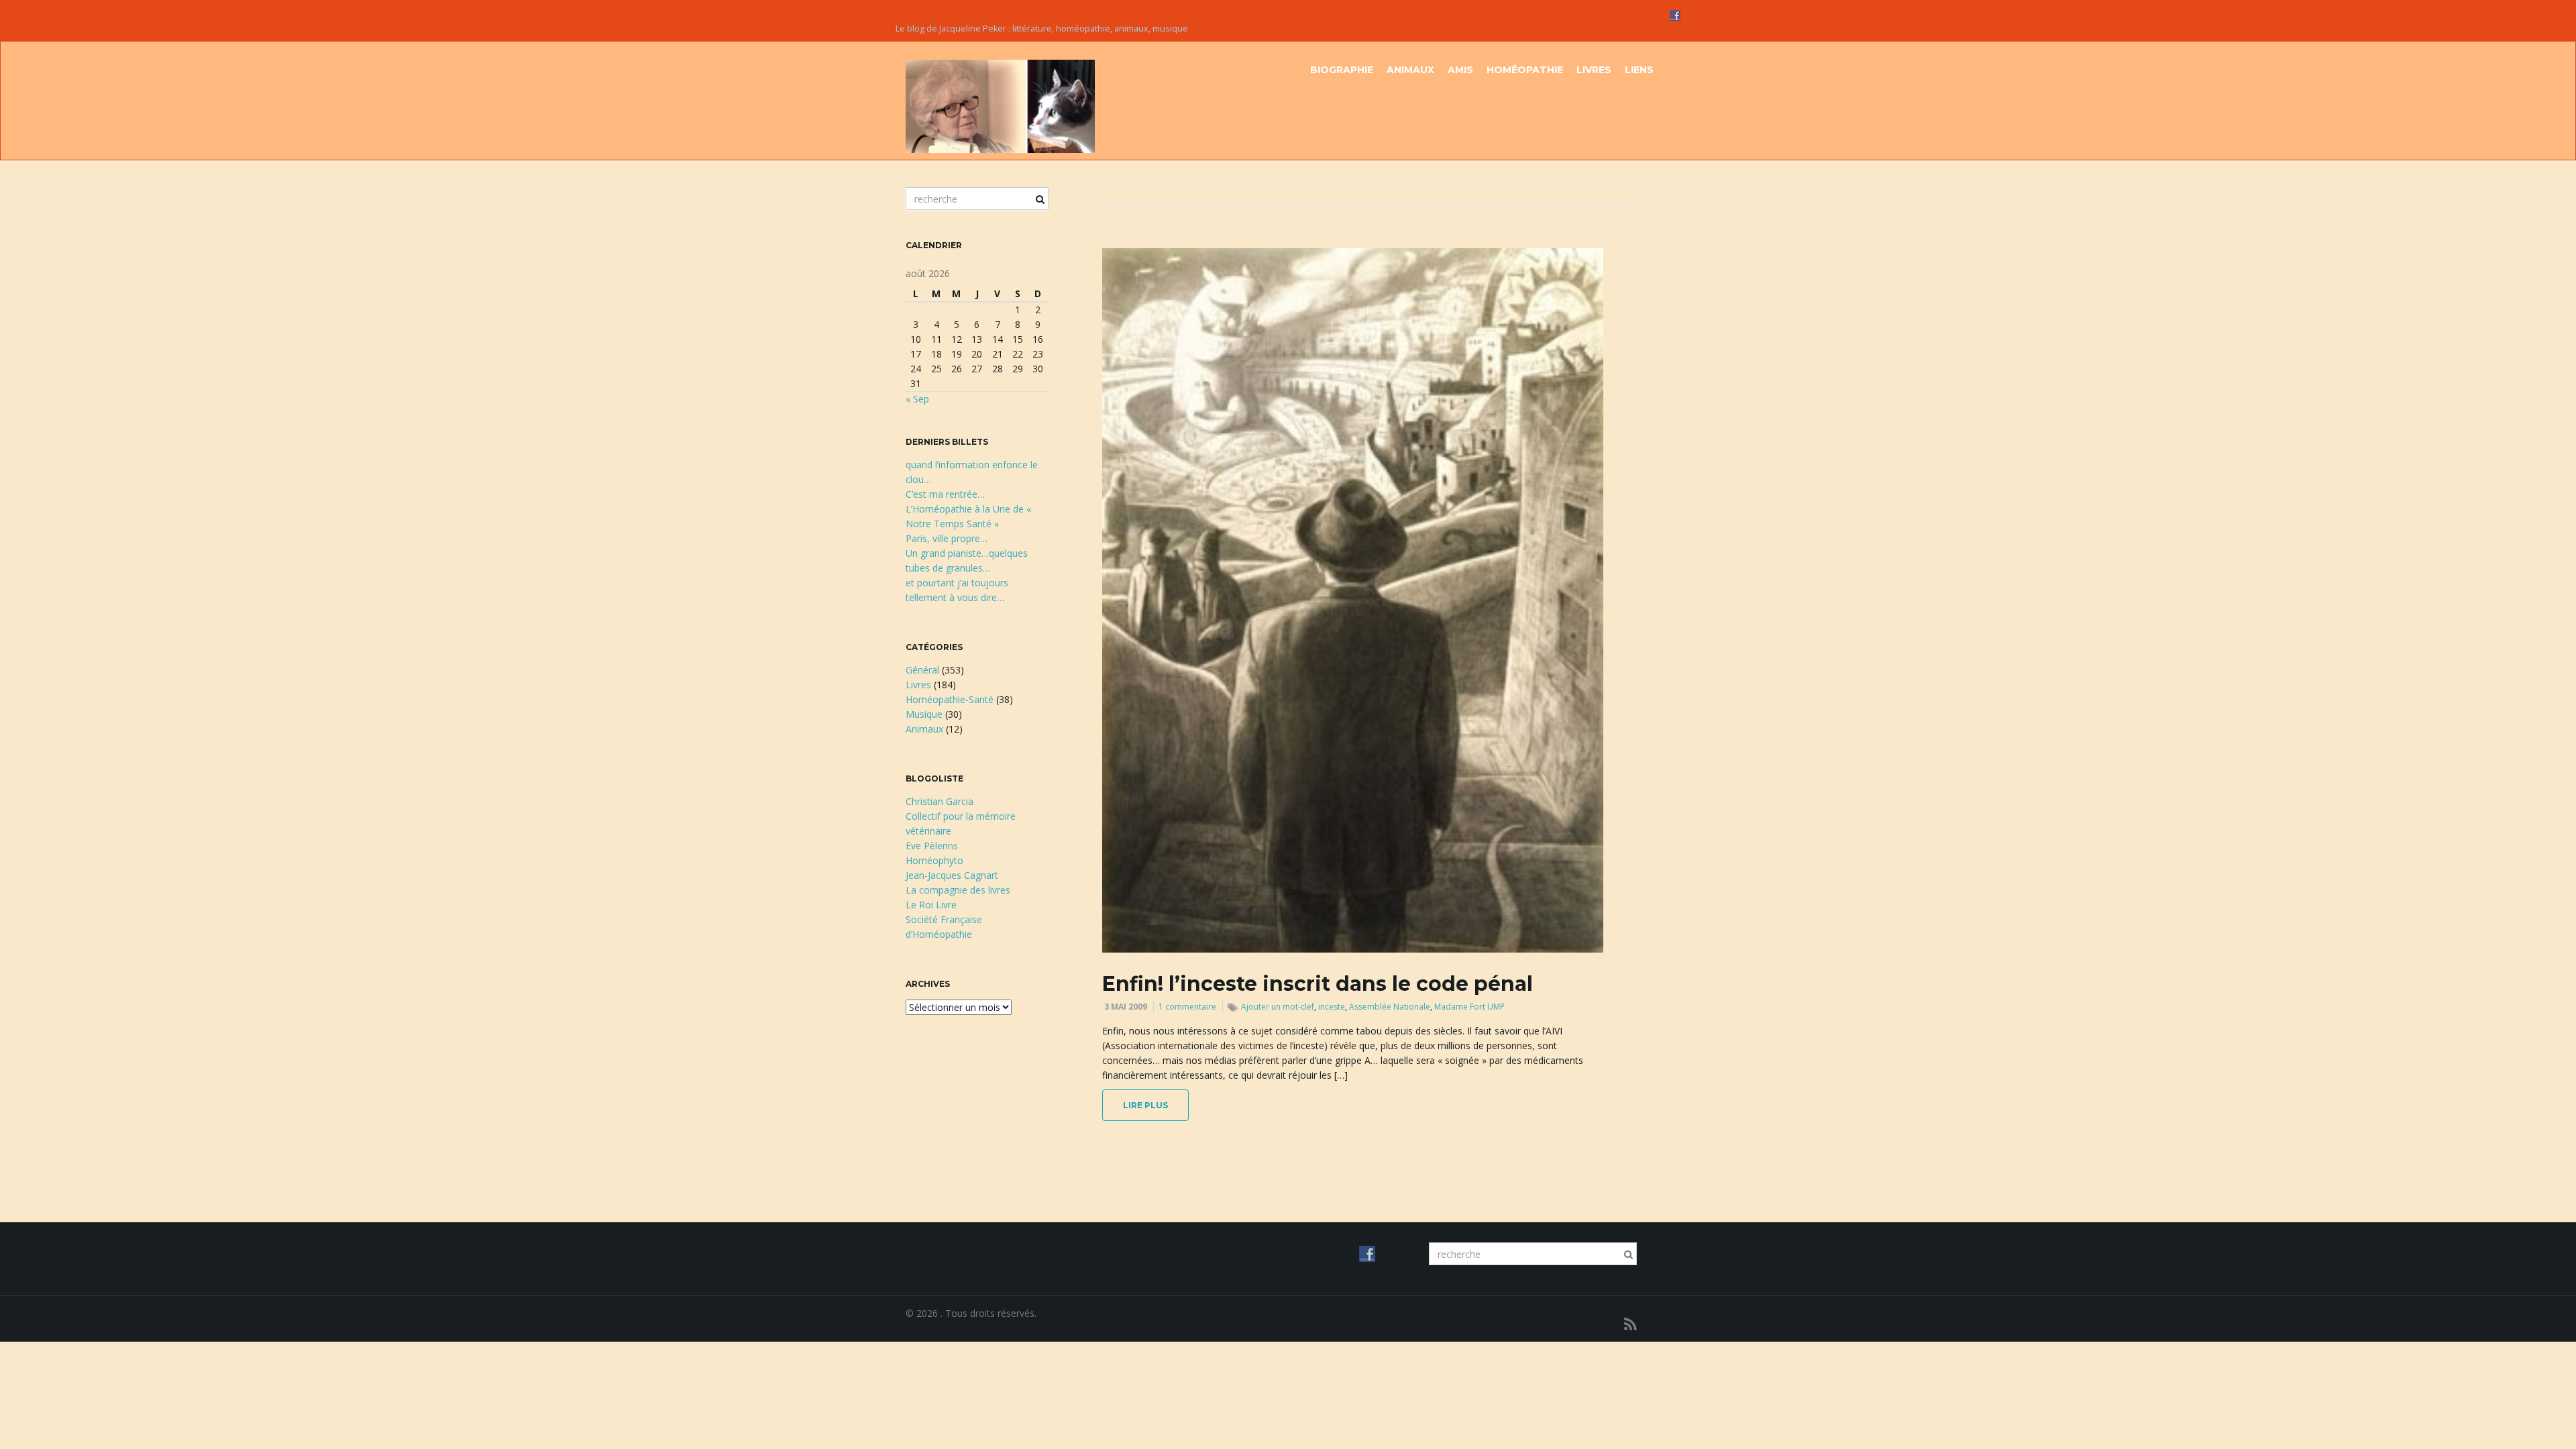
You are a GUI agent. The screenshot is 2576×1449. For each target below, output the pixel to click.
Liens (1639, 70)
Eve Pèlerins (932, 846)
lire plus (1145, 1105)
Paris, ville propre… (947, 538)
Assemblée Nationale (1390, 1007)
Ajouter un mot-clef (1278, 1007)
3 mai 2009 (1126, 1007)
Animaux (1410, 70)
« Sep (917, 399)
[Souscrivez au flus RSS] (1630, 1324)
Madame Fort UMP (1469, 1007)
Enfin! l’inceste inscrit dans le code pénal (1318, 984)
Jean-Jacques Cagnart (952, 875)
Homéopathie (1525, 70)
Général (922, 670)
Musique (924, 714)
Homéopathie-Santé (950, 699)
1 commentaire (1187, 1007)
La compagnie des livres (958, 890)
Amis (1460, 70)
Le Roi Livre (931, 905)
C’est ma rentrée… (945, 494)
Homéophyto (934, 860)
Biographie (1342, 70)
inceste (1332, 1007)
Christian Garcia (940, 801)
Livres (1594, 70)
